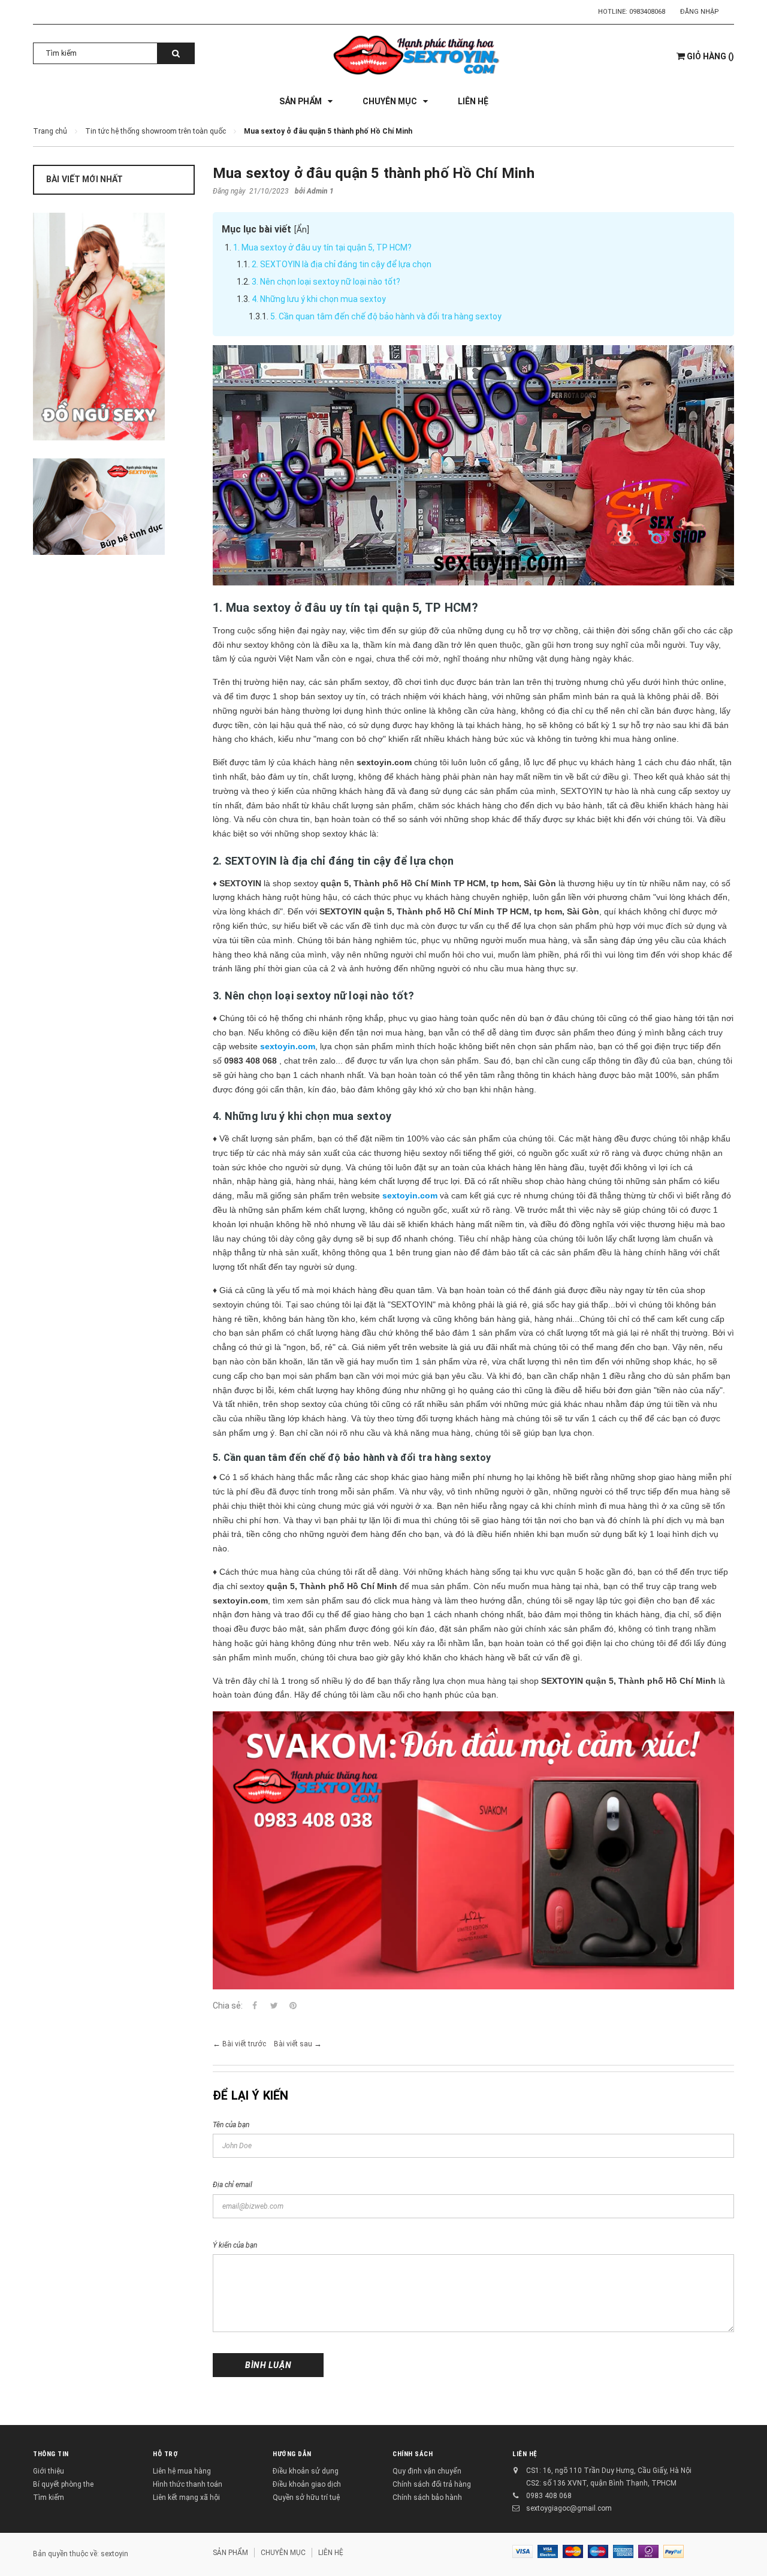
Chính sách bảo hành (427, 2498)
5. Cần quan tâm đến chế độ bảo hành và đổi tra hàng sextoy (386, 316)
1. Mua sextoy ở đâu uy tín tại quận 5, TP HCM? (322, 247)
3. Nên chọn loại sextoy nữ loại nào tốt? (326, 282)
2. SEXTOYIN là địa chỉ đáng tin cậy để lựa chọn (342, 264)
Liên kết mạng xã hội (186, 2498)
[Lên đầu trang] (746, 2546)
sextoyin (114, 2554)
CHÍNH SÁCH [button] (413, 2454)
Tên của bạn (231, 2125)
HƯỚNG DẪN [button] (292, 2454)
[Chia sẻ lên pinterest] (293, 2006)
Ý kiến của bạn (235, 2245)
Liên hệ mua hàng (182, 2471)
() (710, 56)
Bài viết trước (244, 2044)
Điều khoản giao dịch (307, 2484)
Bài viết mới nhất (84, 179)
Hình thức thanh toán (188, 2484)
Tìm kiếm (49, 2498)
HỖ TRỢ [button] (165, 2454)
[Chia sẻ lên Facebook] (255, 2006)
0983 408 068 (549, 2496)
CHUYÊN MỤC (283, 2553)
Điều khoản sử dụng (306, 2471)
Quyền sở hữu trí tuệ (306, 2498)
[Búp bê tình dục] (114, 507)
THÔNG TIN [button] (51, 2454)
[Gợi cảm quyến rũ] (114, 327)
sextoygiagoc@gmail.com (569, 2508)
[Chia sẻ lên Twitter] (274, 2006)
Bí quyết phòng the (63, 2484)
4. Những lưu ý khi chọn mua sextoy (319, 299)
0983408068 (647, 12)
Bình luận (268, 2365)
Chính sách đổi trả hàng (432, 2484)
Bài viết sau (293, 2044)
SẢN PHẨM (230, 2553)
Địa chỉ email (232, 2185)
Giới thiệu (49, 2471)
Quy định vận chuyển (427, 2471)
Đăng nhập (700, 12)
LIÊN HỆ (525, 2454)
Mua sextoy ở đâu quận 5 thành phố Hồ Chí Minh (374, 173)
